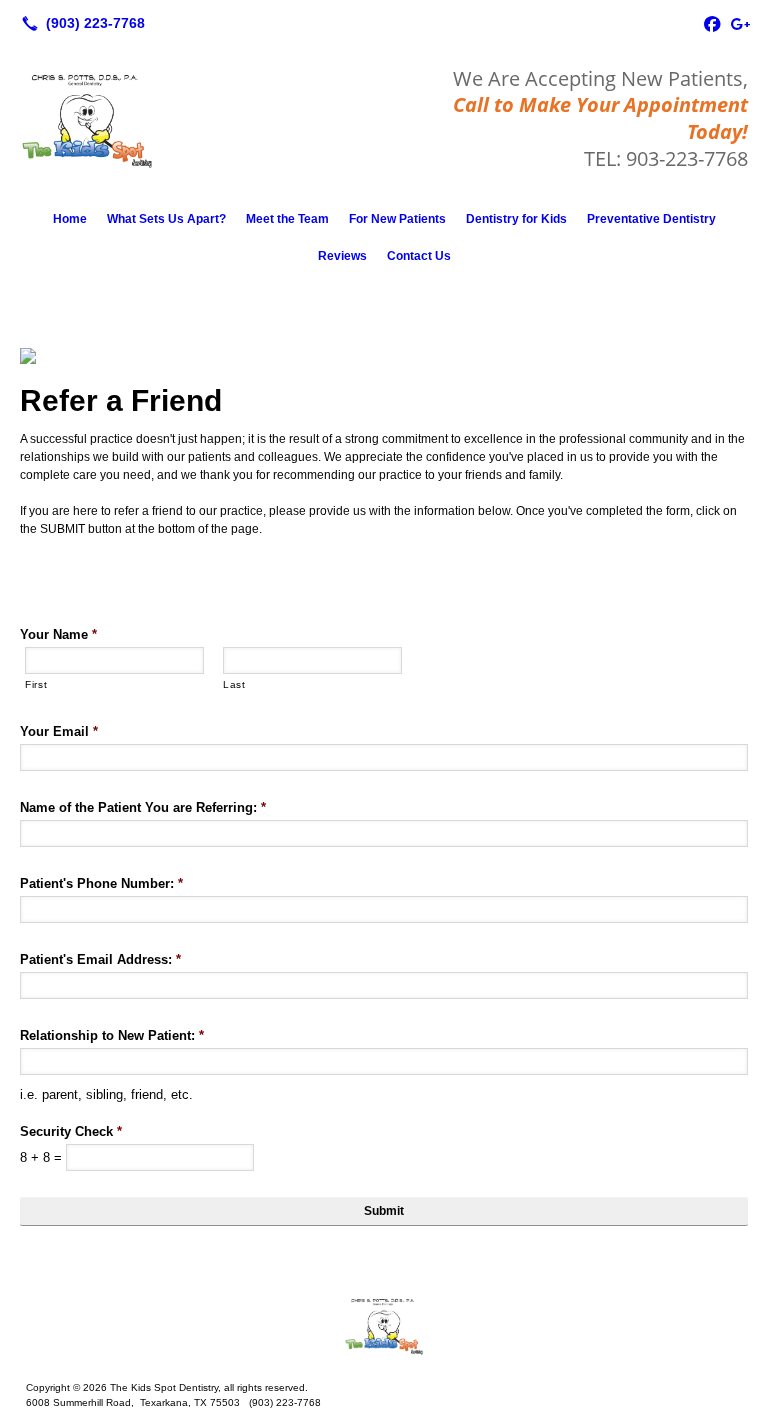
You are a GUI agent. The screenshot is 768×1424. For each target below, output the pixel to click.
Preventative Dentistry (651, 219)
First (36, 684)
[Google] (740, 23)
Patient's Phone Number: (101, 883)
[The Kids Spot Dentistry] (384, 1326)
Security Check (71, 1131)
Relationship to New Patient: (112, 1035)
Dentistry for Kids (516, 219)
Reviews (342, 256)
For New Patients (397, 219)
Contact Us (419, 256)
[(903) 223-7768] (79, 23)
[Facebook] (712, 23)
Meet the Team (287, 219)
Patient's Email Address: (100, 959)
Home (70, 219)
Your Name (58, 634)
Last (234, 684)
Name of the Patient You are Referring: (143, 807)
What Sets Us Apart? (166, 219)
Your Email (59, 731)
